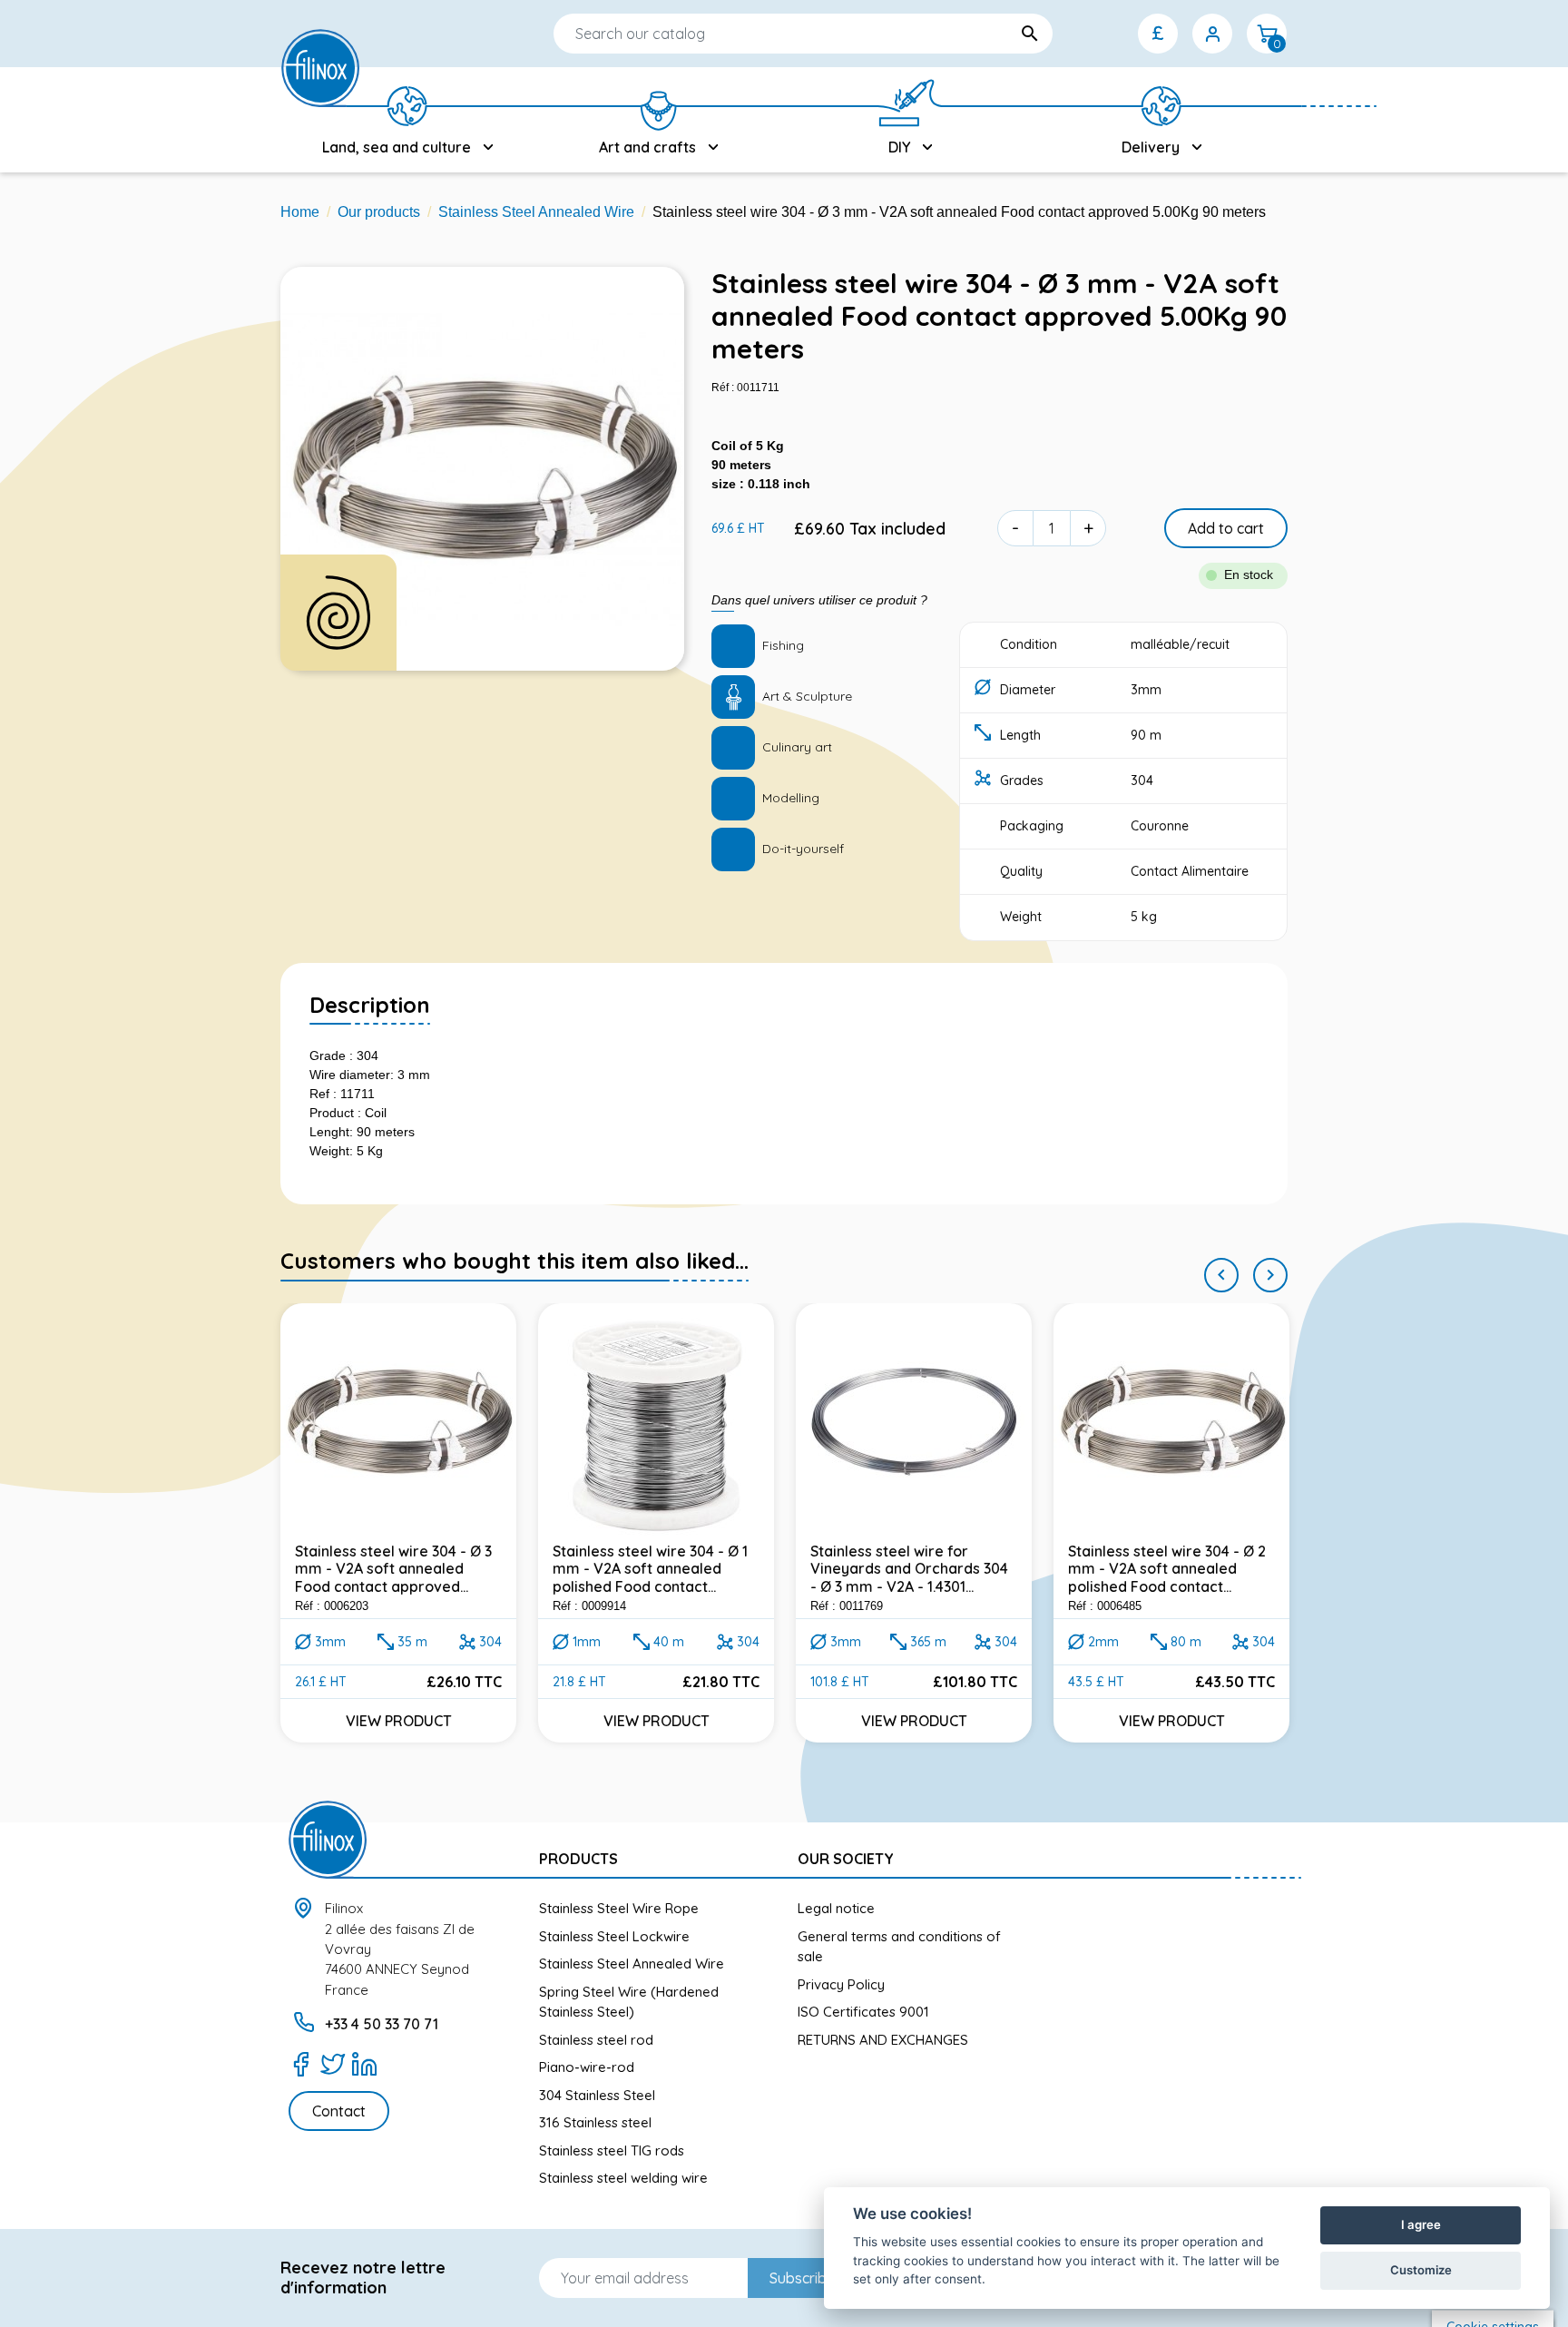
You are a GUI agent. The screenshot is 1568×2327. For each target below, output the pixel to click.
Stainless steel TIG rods (612, 2150)
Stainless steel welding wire (623, 2178)
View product (399, 1721)
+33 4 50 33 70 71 (382, 2024)
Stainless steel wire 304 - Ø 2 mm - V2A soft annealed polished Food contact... (1167, 1568)
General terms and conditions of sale (899, 1947)
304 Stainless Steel (597, 2095)
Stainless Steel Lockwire (614, 1936)
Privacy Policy (841, 1984)
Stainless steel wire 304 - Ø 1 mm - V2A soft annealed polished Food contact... (650, 1568)
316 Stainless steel (595, 2122)
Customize (1421, 2270)
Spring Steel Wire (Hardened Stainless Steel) (629, 2002)
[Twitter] (333, 2064)
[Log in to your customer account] (1212, 34)
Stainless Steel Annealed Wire (632, 1964)
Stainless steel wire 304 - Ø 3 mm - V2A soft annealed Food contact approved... (393, 1568)
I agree (1421, 2224)
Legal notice (836, 1908)
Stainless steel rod (596, 2040)
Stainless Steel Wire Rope (619, 1908)
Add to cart (1226, 528)
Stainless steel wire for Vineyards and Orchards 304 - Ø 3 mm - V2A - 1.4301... (909, 1568)
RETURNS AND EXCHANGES (883, 2040)
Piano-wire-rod (587, 2067)
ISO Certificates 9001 (863, 2012)
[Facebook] (301, 2064)
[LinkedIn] (364, 2064)
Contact (339, 2111)
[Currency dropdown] (1158, 34)
